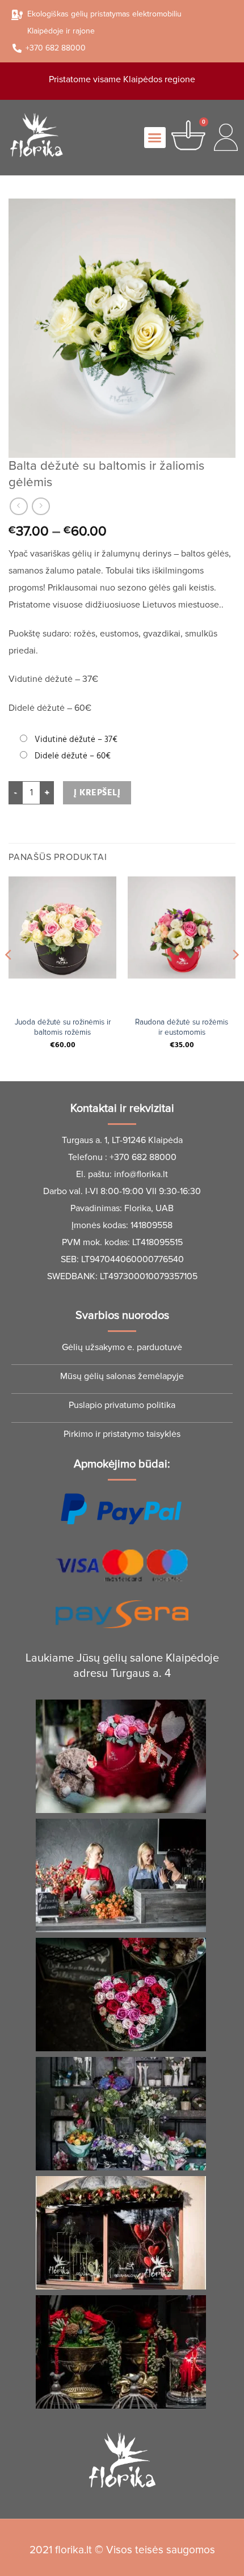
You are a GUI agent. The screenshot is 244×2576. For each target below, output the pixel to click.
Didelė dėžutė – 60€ (73, 756)
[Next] (235, 978)
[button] (155, 138)
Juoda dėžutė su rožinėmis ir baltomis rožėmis (63, 1027)
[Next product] (18, 506)
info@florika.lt (141, 1174)
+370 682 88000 (143, 1157)
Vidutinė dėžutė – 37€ (76, 739)
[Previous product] (41, 506)
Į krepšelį (97, 793)
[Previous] (9, 978)
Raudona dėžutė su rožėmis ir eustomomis (182, 1027)
